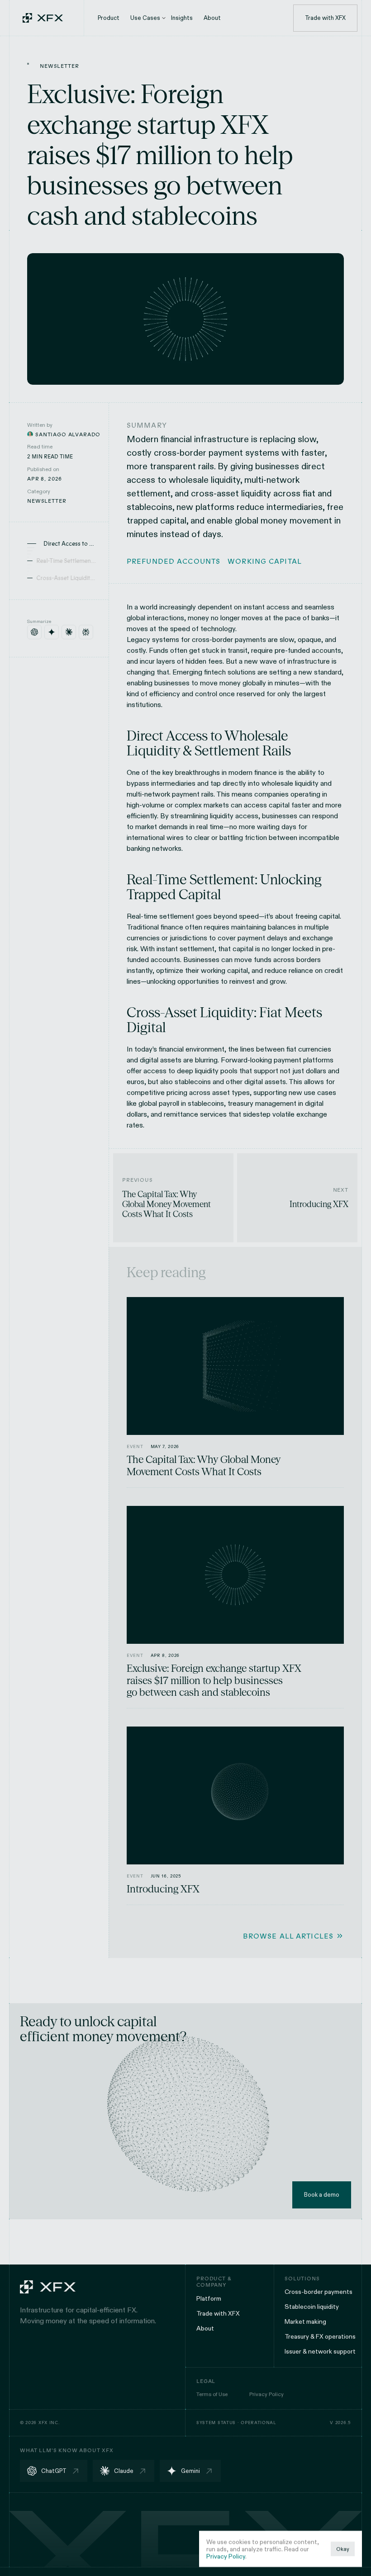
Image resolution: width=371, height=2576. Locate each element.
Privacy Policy (226, 2556)
